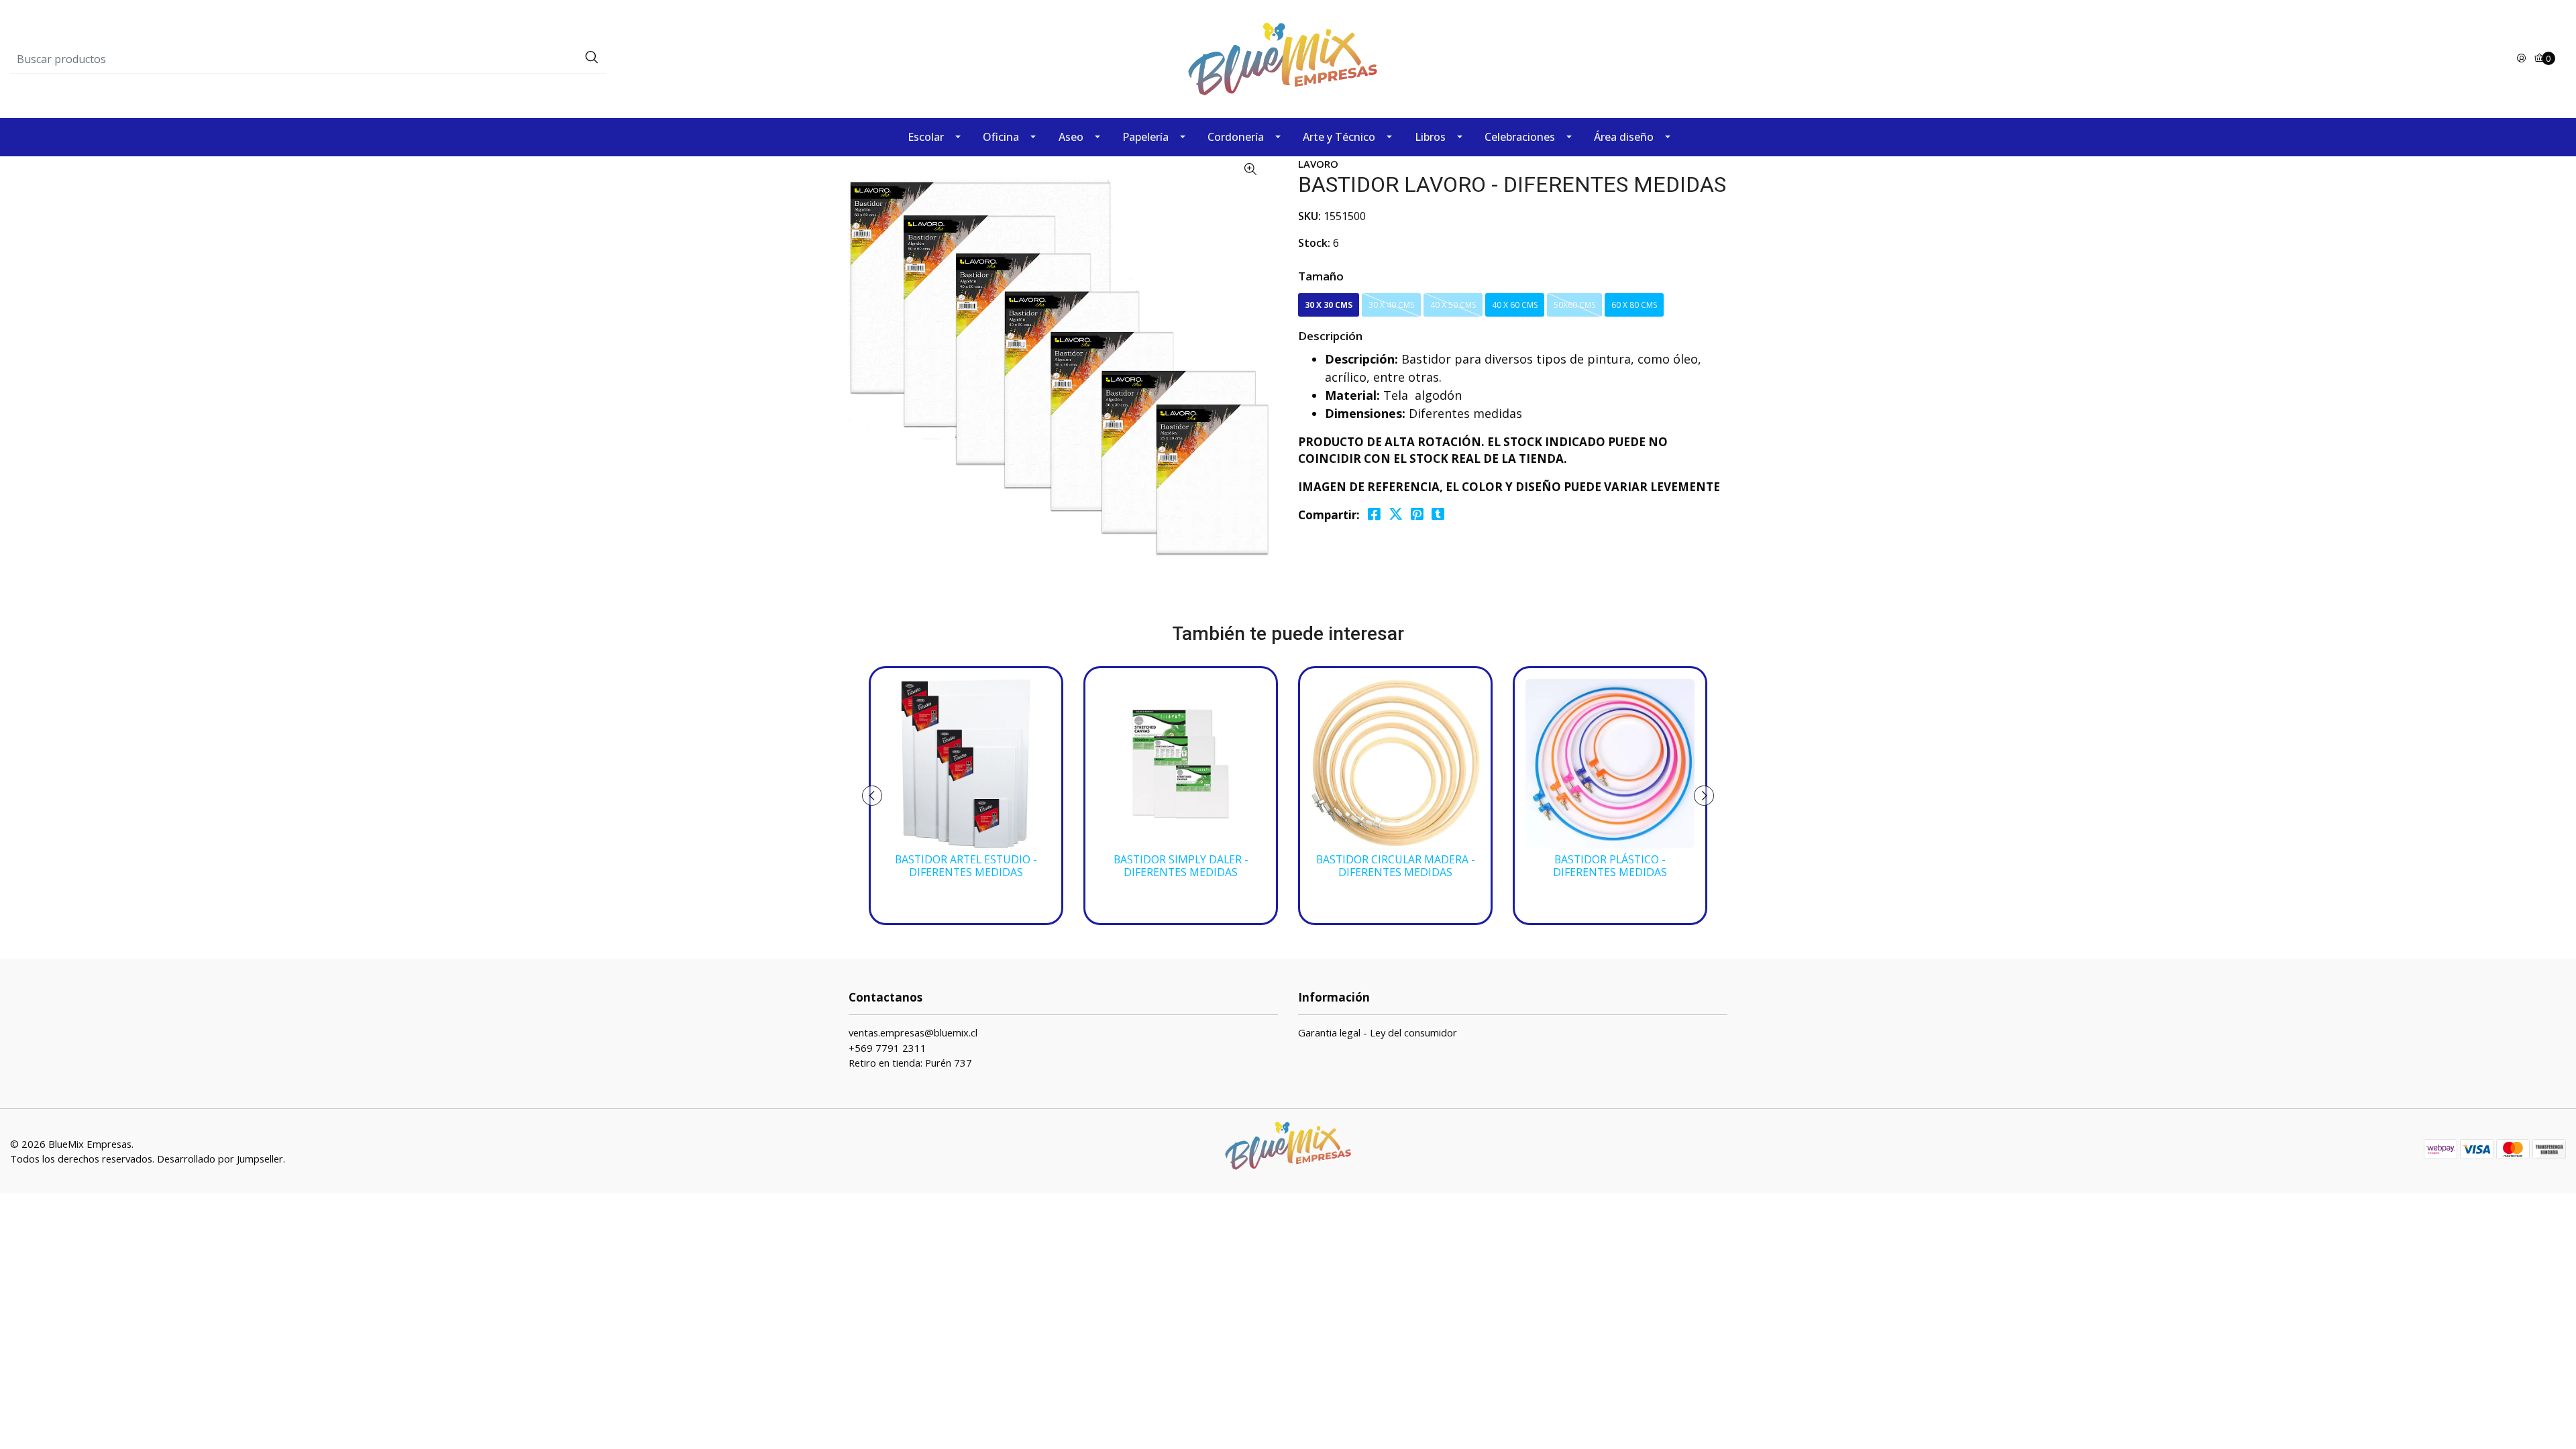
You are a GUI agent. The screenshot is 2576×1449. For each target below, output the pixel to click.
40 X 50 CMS (1453, 305)
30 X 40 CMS (1391, 305)
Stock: (1314, 243)
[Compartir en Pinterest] (1417, 514)
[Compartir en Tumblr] (1438, 514)
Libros (1430, 137)
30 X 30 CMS (1329, 305)
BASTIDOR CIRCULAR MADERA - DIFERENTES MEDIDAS (1396, 866)
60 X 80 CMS (1634, 305)
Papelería (1145, 137)
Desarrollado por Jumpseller (220, 1159)
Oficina (1001, 137)
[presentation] (872, 796)
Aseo (1071, 137)
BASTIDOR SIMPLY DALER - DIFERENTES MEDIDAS (1181, 866)
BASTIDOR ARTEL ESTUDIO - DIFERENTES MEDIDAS (966, 866)
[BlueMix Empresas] (1288, 58)
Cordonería (1236, 137)
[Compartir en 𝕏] (1396, 514)
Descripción (1330, 336)
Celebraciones (1520, 137)
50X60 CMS (1574, 305)
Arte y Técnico (1339, 137)
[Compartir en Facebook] (1374, 514)
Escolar (926, 137)
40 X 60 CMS (1515, 305)
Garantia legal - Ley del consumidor (1378, 1032)
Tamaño (1321, 276)
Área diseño (1624, 137)
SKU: (1309, 216)
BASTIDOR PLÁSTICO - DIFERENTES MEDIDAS (1610, 866)
